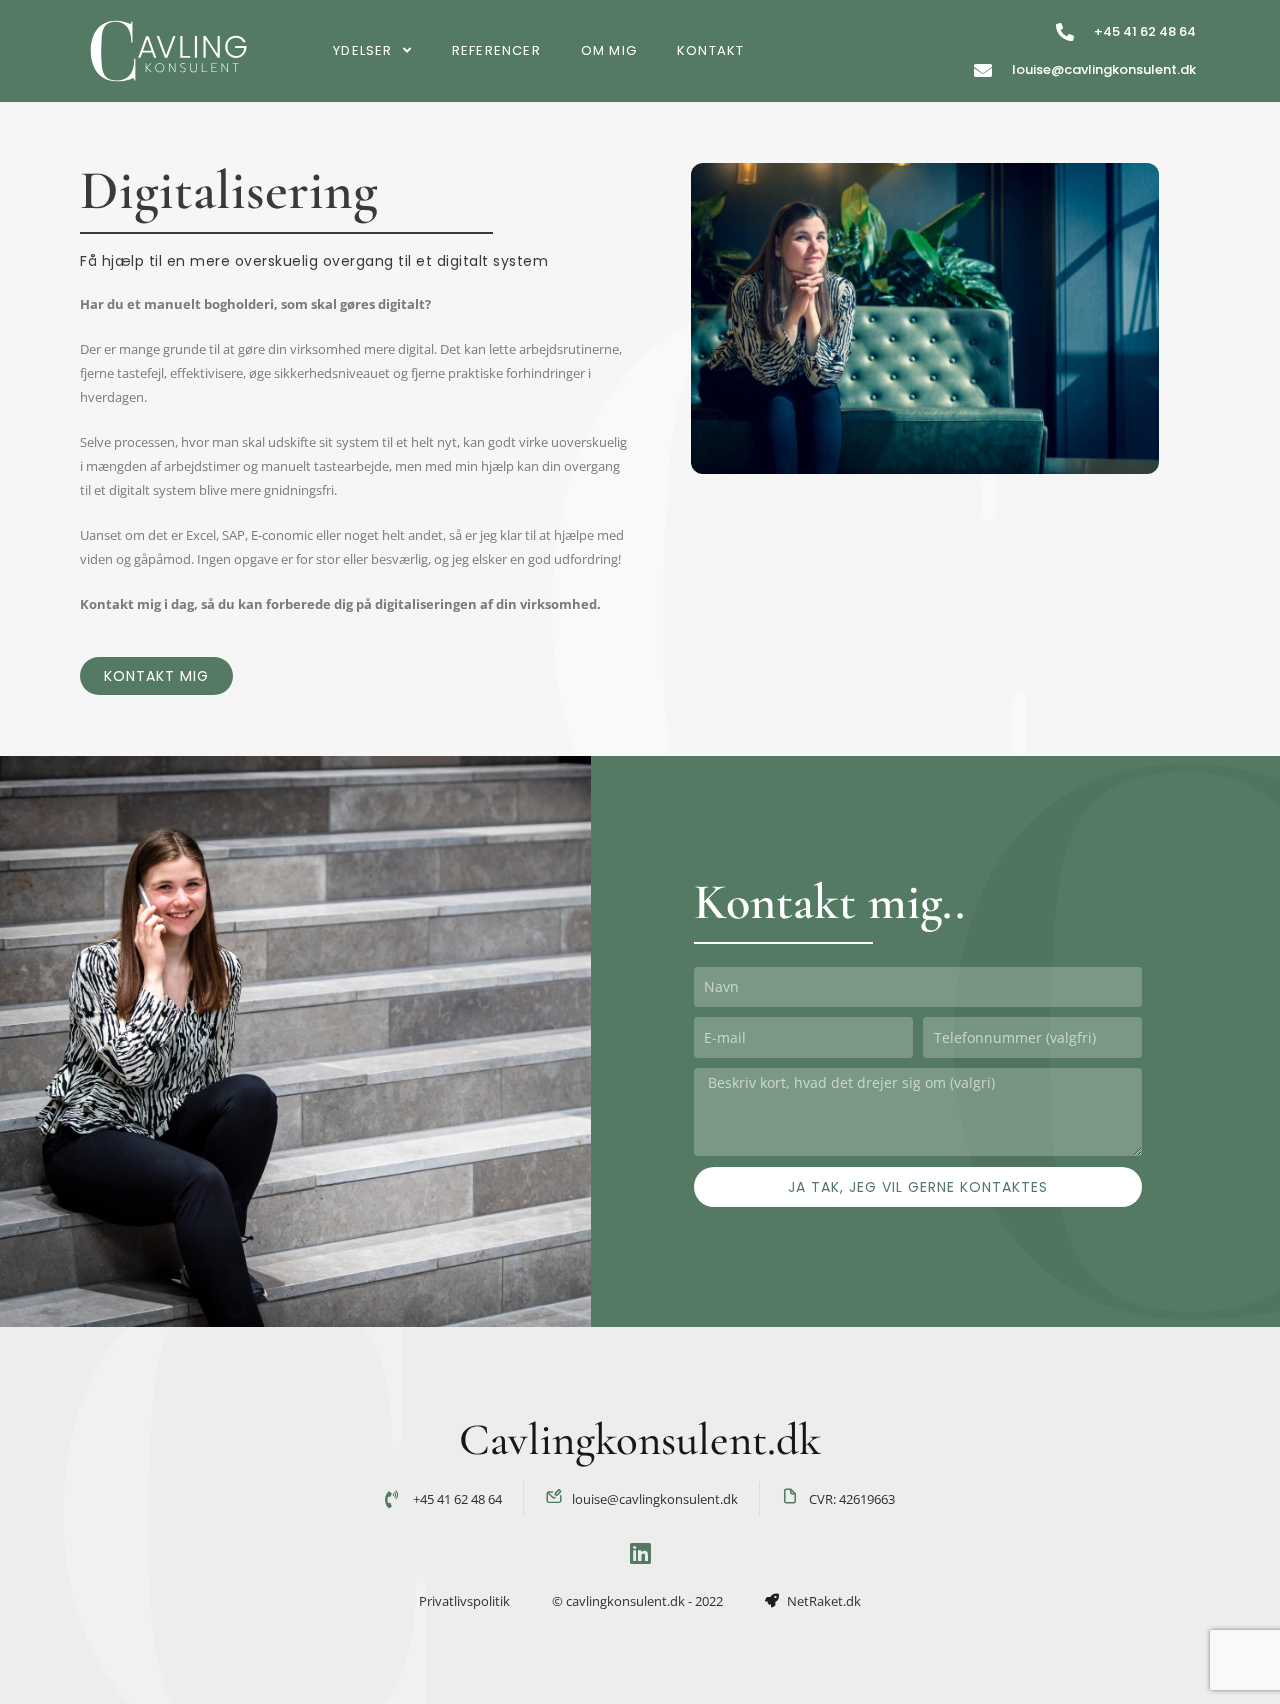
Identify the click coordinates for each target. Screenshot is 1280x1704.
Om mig (609, 50)
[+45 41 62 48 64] (1065, 32)
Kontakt (710, 50)
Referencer (496, 50)
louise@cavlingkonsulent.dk (1104, 69)
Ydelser (362, 50)
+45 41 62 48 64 (1145, 31)
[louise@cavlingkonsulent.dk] (983, 70)
